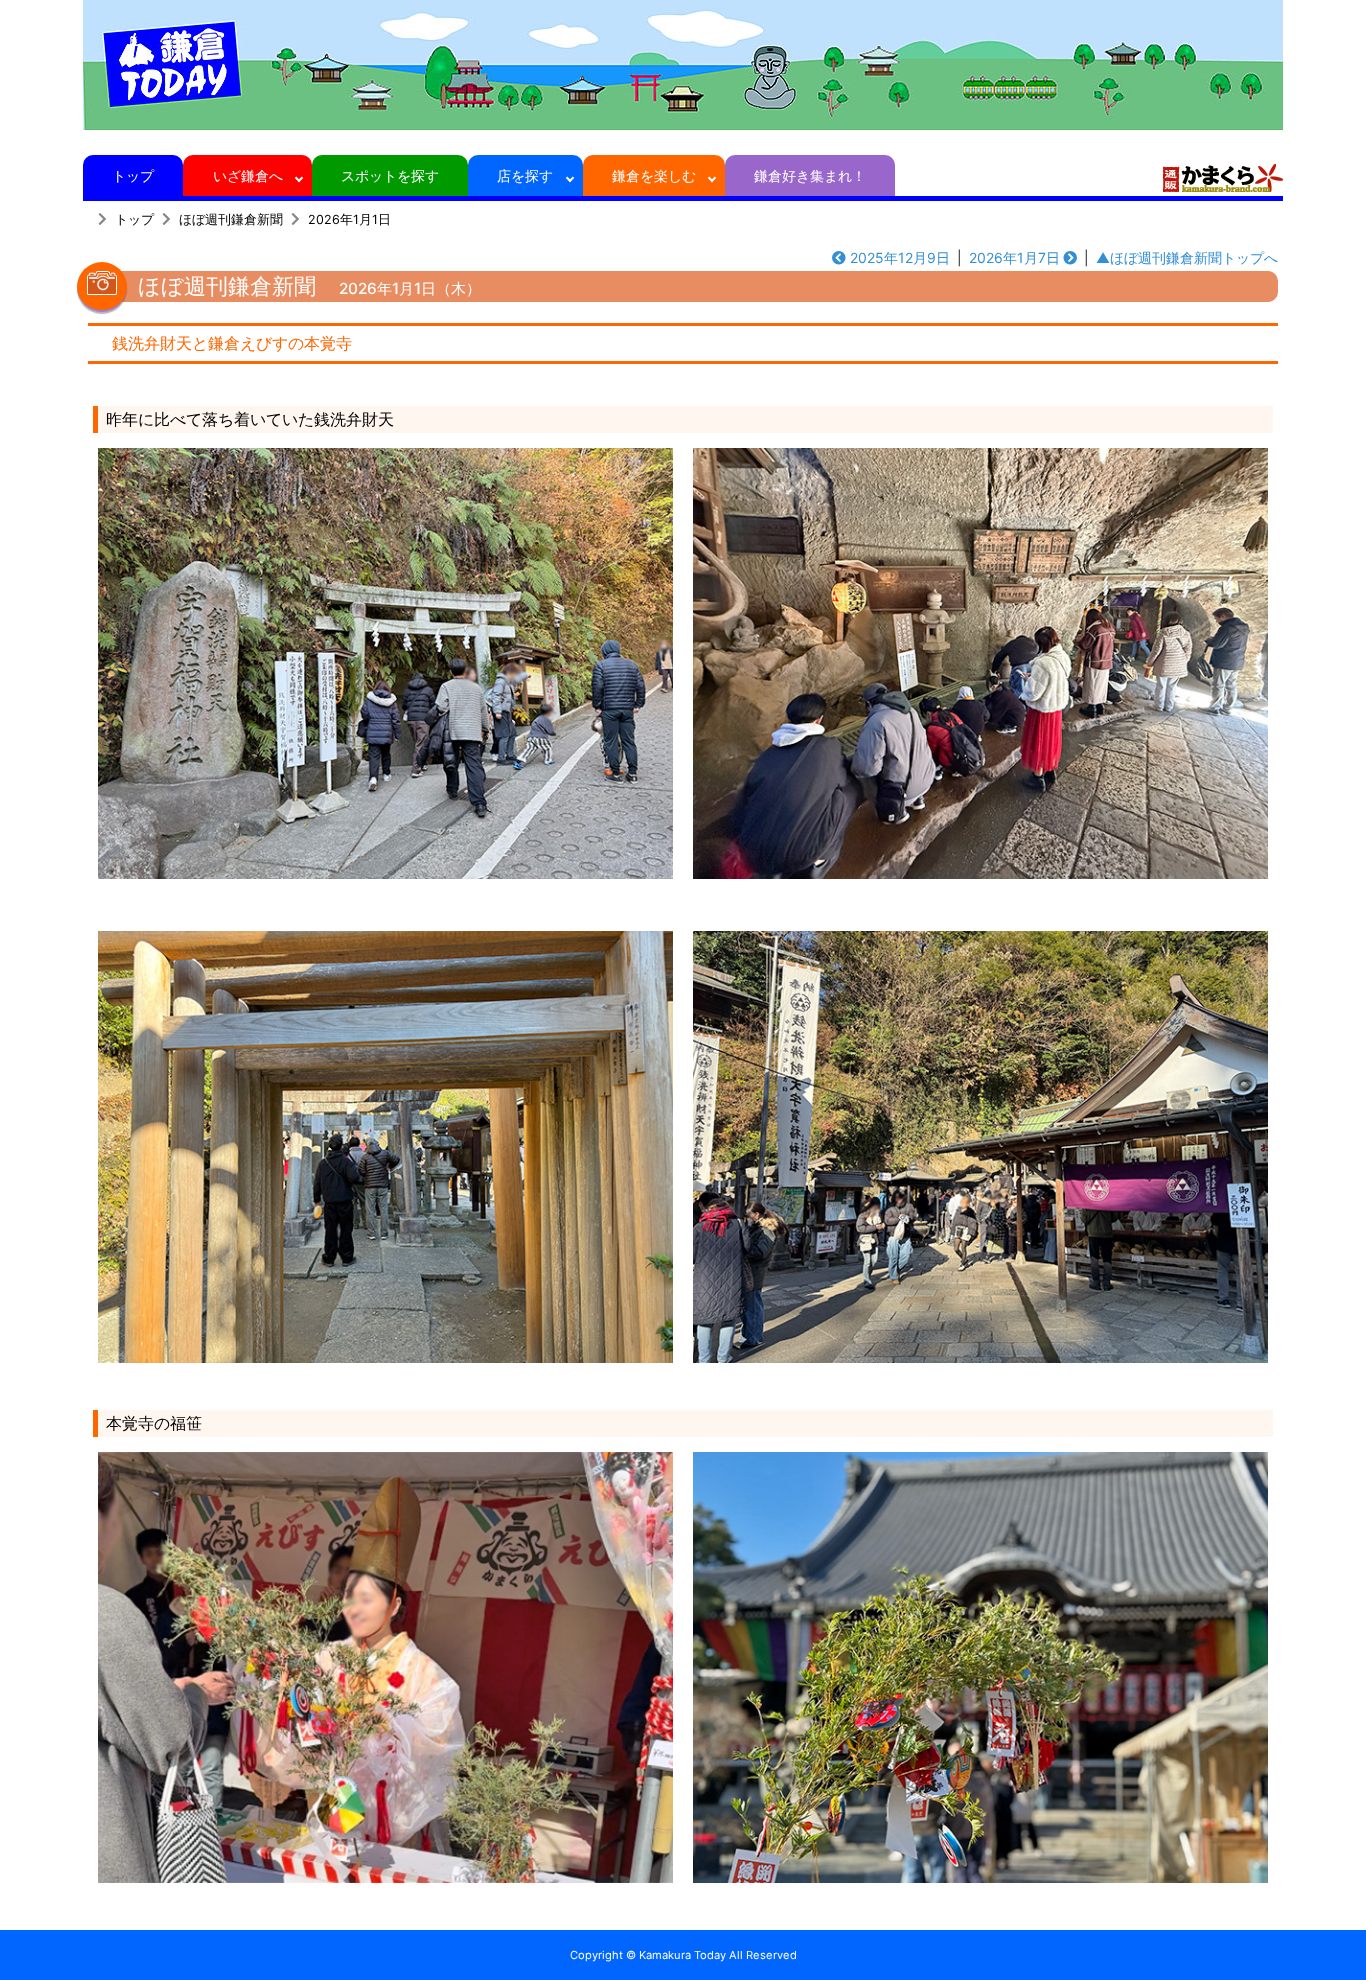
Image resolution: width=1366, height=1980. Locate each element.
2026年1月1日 (349, 219)
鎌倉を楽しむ (654, 175)
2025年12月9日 (900, 257)
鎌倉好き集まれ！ (810, 175)
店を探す (525, 175)
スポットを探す (390, 175)
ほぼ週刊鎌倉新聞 (231, 219)
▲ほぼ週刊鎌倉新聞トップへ (1187, 257)
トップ (133, 175)
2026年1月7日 (1014, 257)
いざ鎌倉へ (248, 175)
